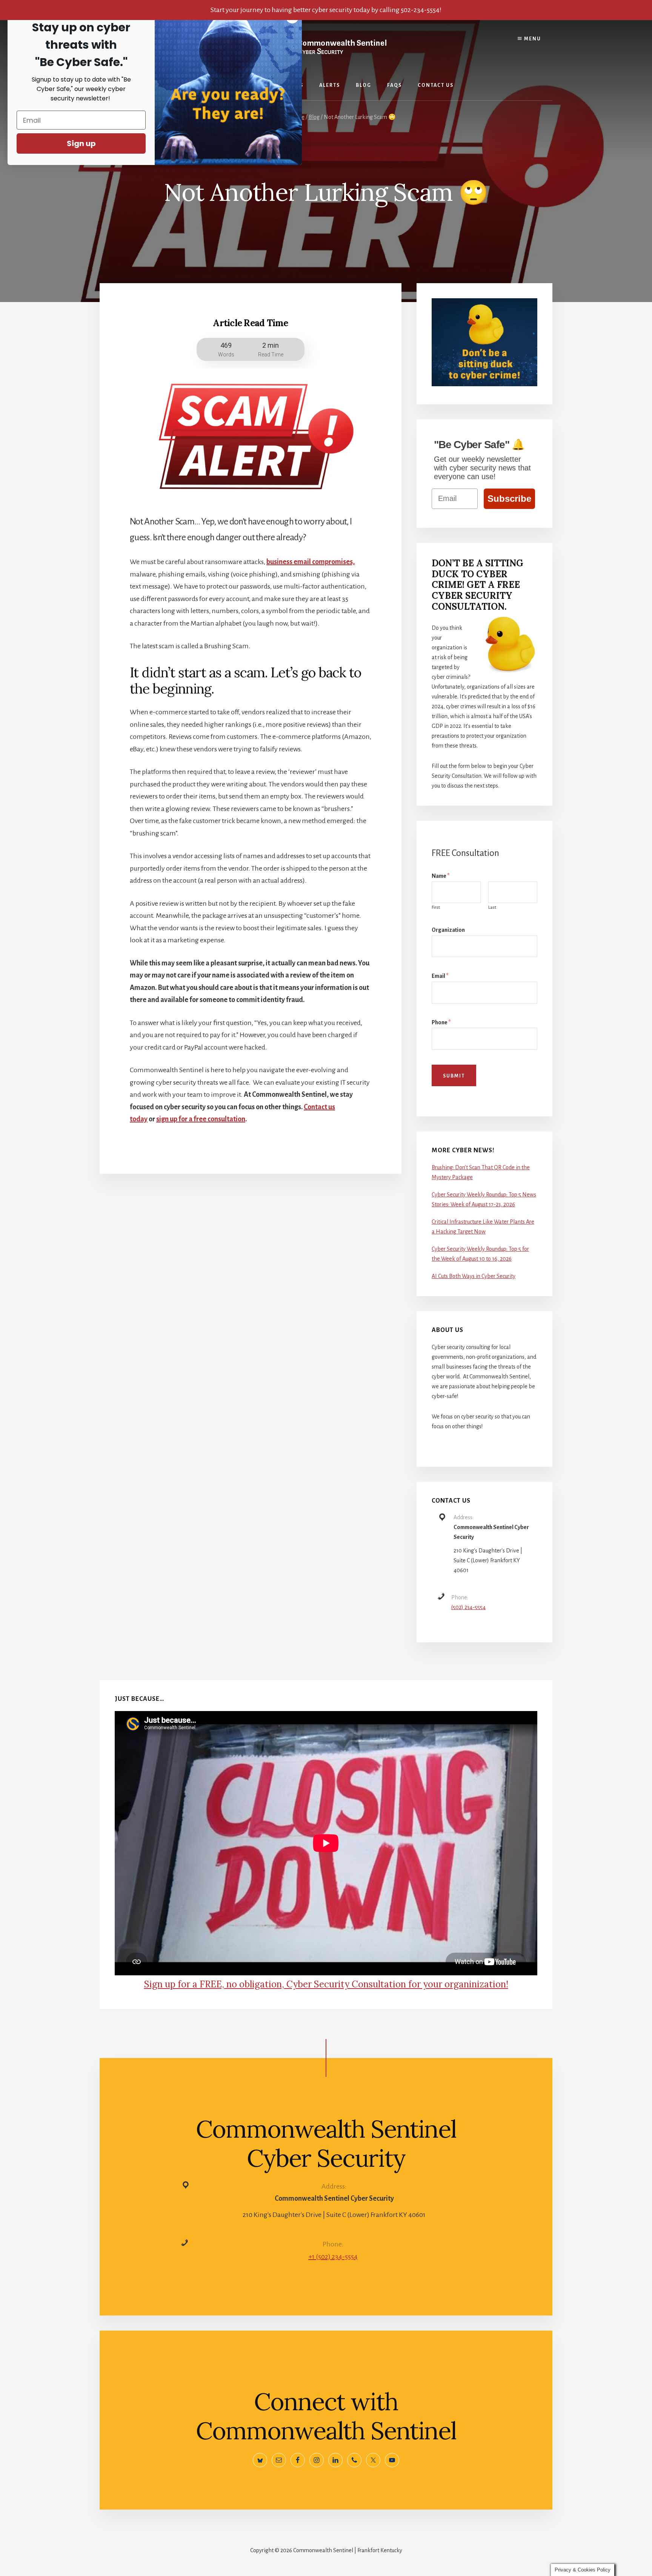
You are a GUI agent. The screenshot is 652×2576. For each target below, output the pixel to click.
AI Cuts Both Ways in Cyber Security (474, 1276)
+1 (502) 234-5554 (333, 2257)
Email (440, 976)
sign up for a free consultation (201, 1119)
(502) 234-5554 (468, 1607)
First (436, 907)
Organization (448, 930)
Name (441, 876)
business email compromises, (311, 562)
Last (492, 907)
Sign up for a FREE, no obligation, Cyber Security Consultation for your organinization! (326, 1984)
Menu (532, 39)
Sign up (81, 143)
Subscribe (509, 499)
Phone (441, 1022)
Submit (454, 1076)
